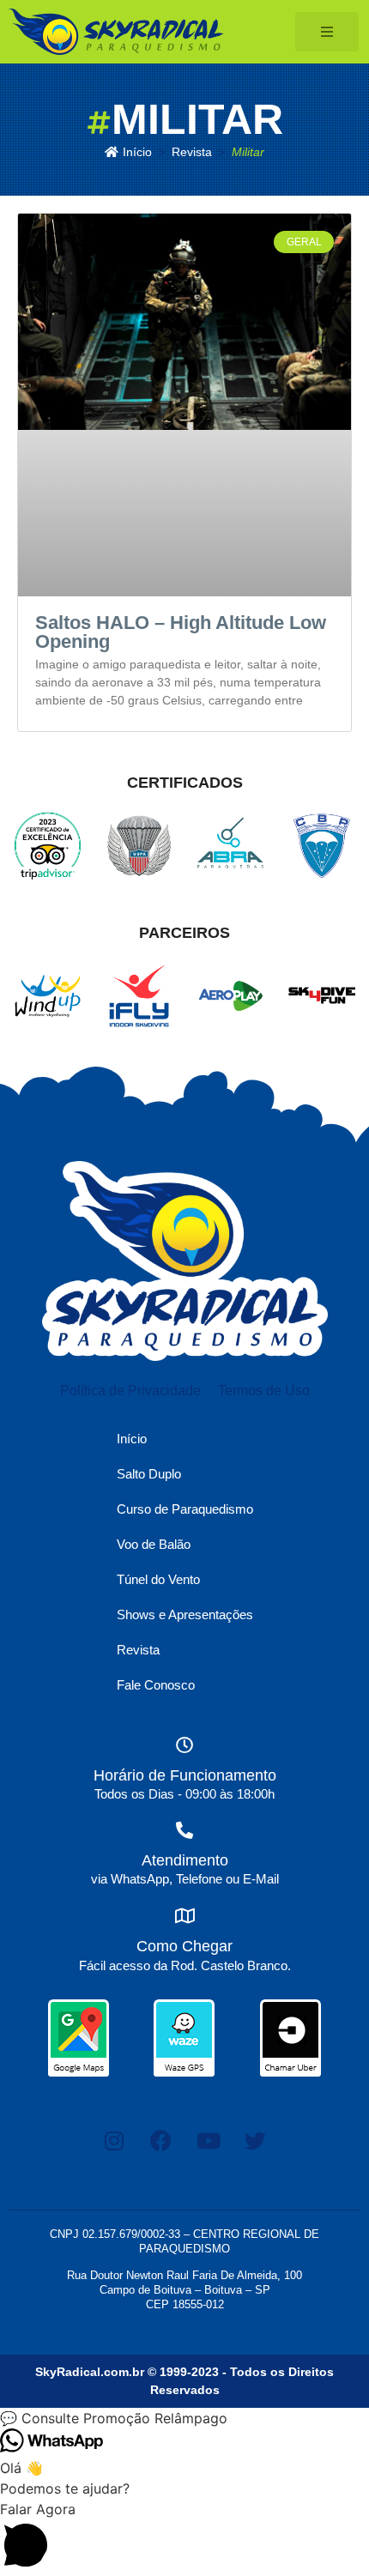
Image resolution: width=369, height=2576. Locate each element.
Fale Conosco (156, 1685)
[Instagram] (114, 2141)
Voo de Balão (154, 1544)
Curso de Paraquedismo (185, 1509)
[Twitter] (256, 2141)
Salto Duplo (149, 1474)
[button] (184, 2418)
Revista (138, 1650)
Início (132, 1439)
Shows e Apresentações (185, 1615)
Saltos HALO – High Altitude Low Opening (181, 632)
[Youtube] (209, 2141)
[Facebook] (161, 2141)
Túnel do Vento (158, 1579)
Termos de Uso (264, 1391)
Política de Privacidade (130, 1391)
